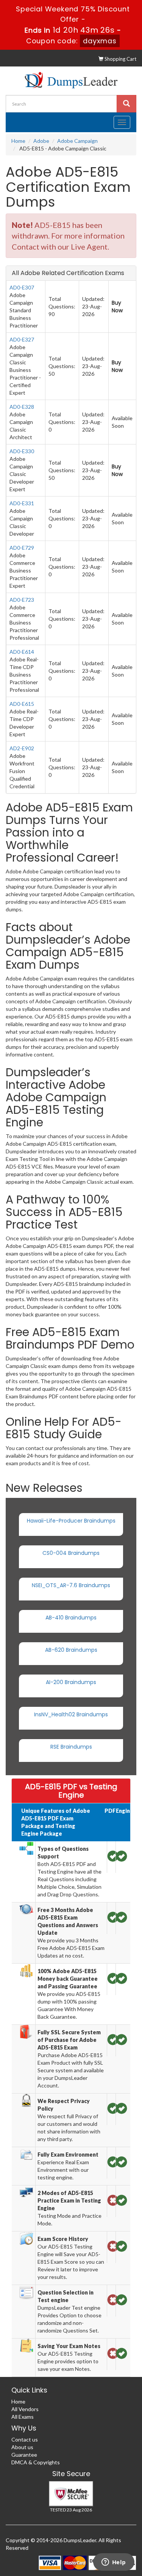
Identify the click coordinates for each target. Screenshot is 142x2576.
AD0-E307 (22, 287)
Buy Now (117, 307)
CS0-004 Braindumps (71, 1553)
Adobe (41, 141)
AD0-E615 (22, 704)
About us (22, 2447)
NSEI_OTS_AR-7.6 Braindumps (71, 1585)
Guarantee (24, 2455)
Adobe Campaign (77, 141)
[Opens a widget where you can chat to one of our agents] (114, 2563)
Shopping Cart (120, 59)
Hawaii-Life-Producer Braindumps (71, 1521)
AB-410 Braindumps (71, 1618)
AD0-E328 (22, 407)
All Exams (23, 2417)
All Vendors (25, 2409)
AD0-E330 (22, 451)
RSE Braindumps (71, 1747)
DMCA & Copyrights (36, 2462)
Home (18, 141)
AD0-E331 (22, 503)
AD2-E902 (22, 748)
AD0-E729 (22, 548)
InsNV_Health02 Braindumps (71, 1714)
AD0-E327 (22, 339)
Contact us (25, 2439)
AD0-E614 (22, 652)
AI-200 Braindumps (71, 1682)
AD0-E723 (22, 600)
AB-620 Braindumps (71, 1650)
